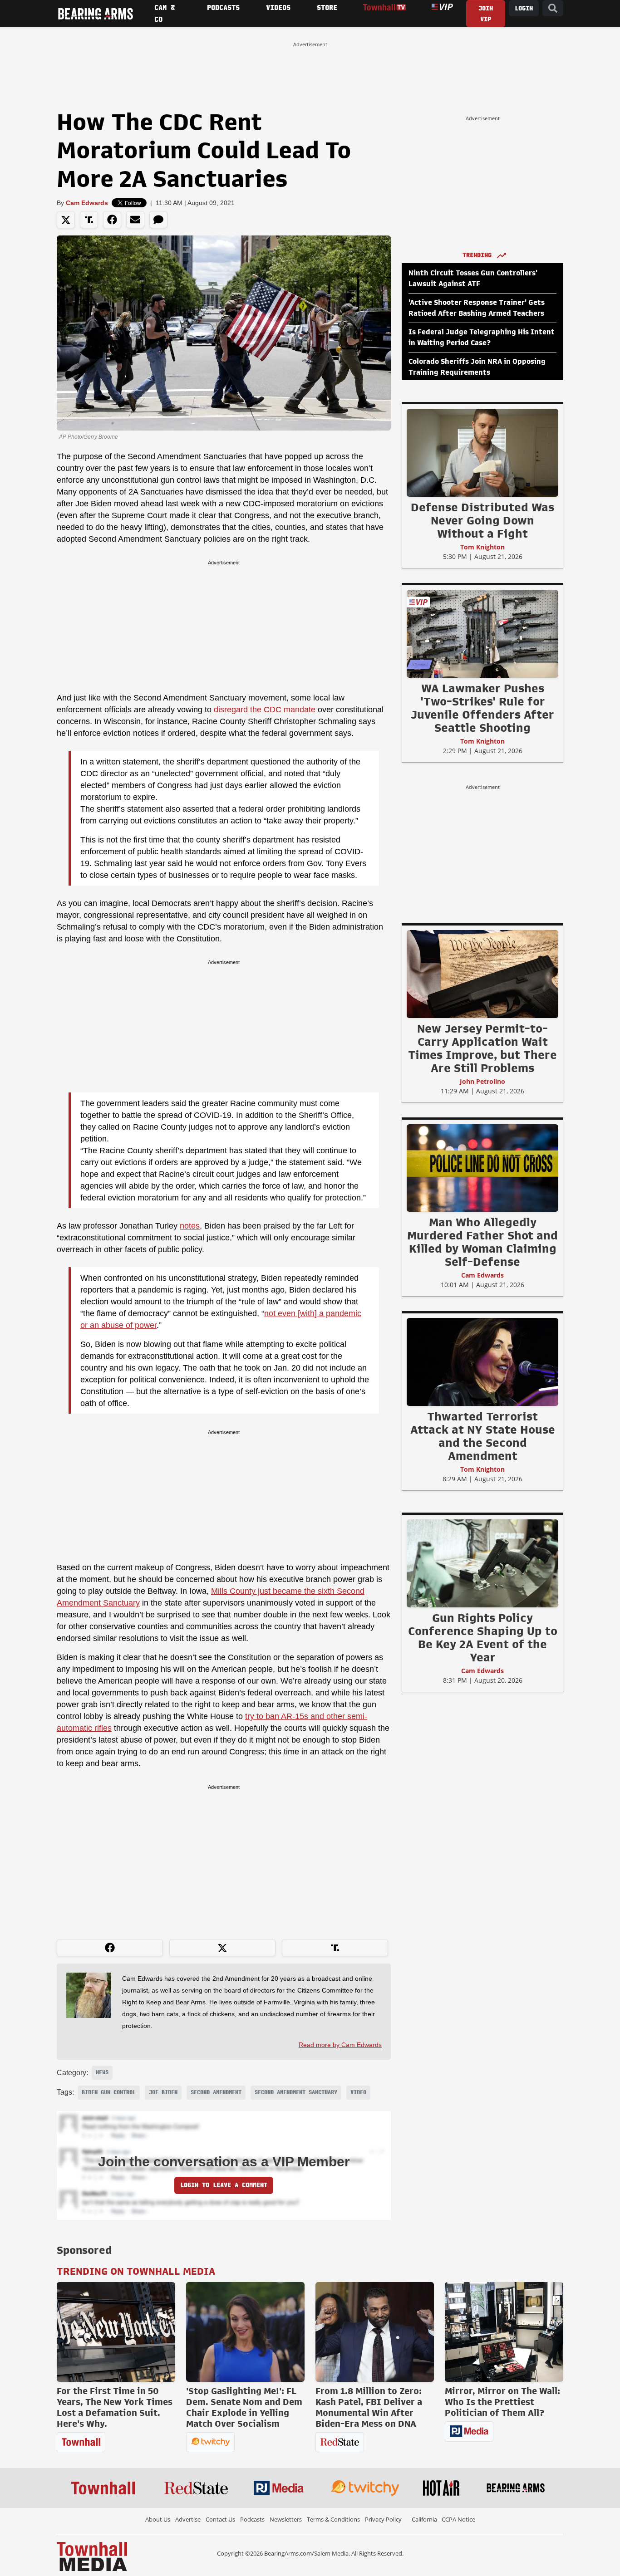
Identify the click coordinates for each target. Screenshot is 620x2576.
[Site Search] (553, 8)
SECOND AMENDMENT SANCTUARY (296, 2092)
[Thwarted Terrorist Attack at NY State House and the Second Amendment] (482, 1361)
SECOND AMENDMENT (216, 2092)
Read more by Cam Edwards (340, 2045)
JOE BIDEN (163, 2092)
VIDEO (358, 2092)
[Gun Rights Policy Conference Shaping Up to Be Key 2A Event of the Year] (482, 1563)
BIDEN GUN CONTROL (109, 2092)
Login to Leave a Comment (224, 2185)
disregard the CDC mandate (265, 710)
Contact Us (220, 2519)
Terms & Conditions (333, 2519)
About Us (158, 2519)
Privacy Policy (383, 2519)
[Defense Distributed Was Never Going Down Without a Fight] (482, 452)
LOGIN (524, 8)
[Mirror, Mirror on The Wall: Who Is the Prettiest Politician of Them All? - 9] (504, 2332)
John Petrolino (482, 1081)
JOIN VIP (486, 14)
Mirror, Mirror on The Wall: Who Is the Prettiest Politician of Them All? (502, 2402)
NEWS (102, 2072)
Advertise (188, 2519)
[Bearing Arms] (95, 14)
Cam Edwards (87, 203)
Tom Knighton (482, 547)
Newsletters (286, 2519)
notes (190, 1226)
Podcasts (252, 2519)
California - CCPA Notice (443, 2519)
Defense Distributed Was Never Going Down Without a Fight (482, 520)
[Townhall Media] (92, 2556)
